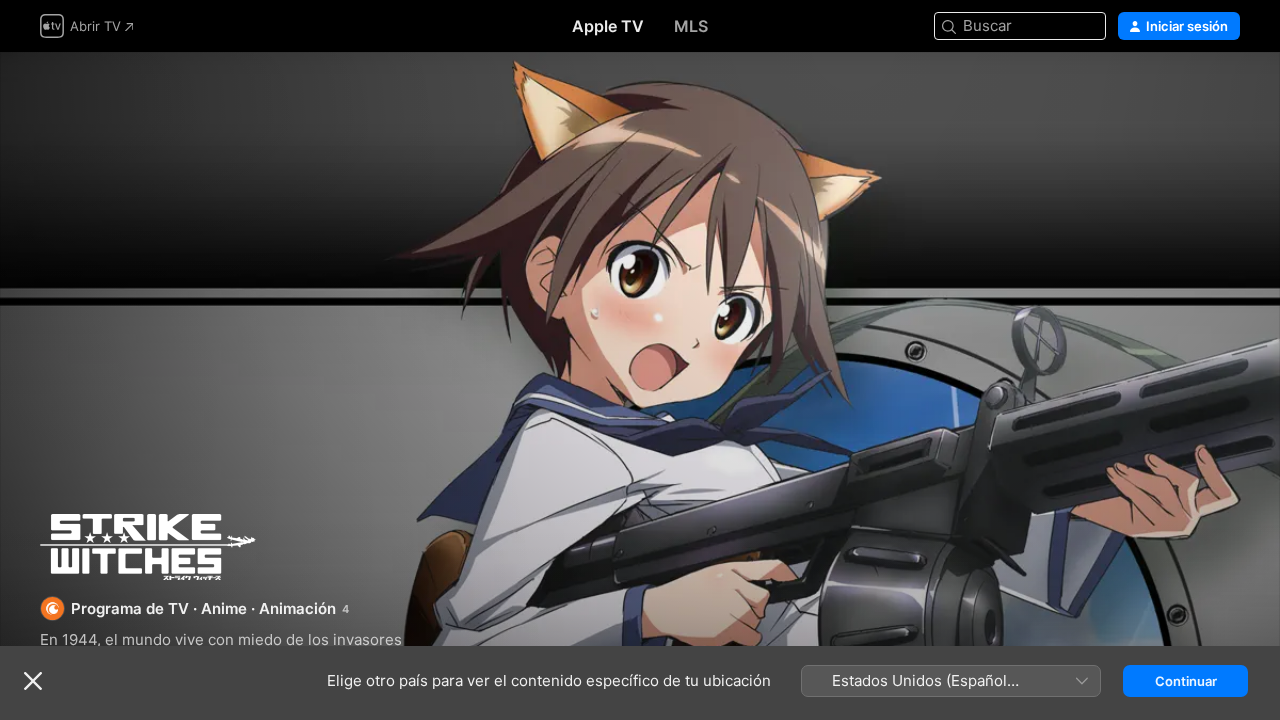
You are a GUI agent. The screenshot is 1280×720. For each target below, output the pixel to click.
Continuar (1186, 681)
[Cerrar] (33, 681)
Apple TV (608, 26)
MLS (691, 26)
